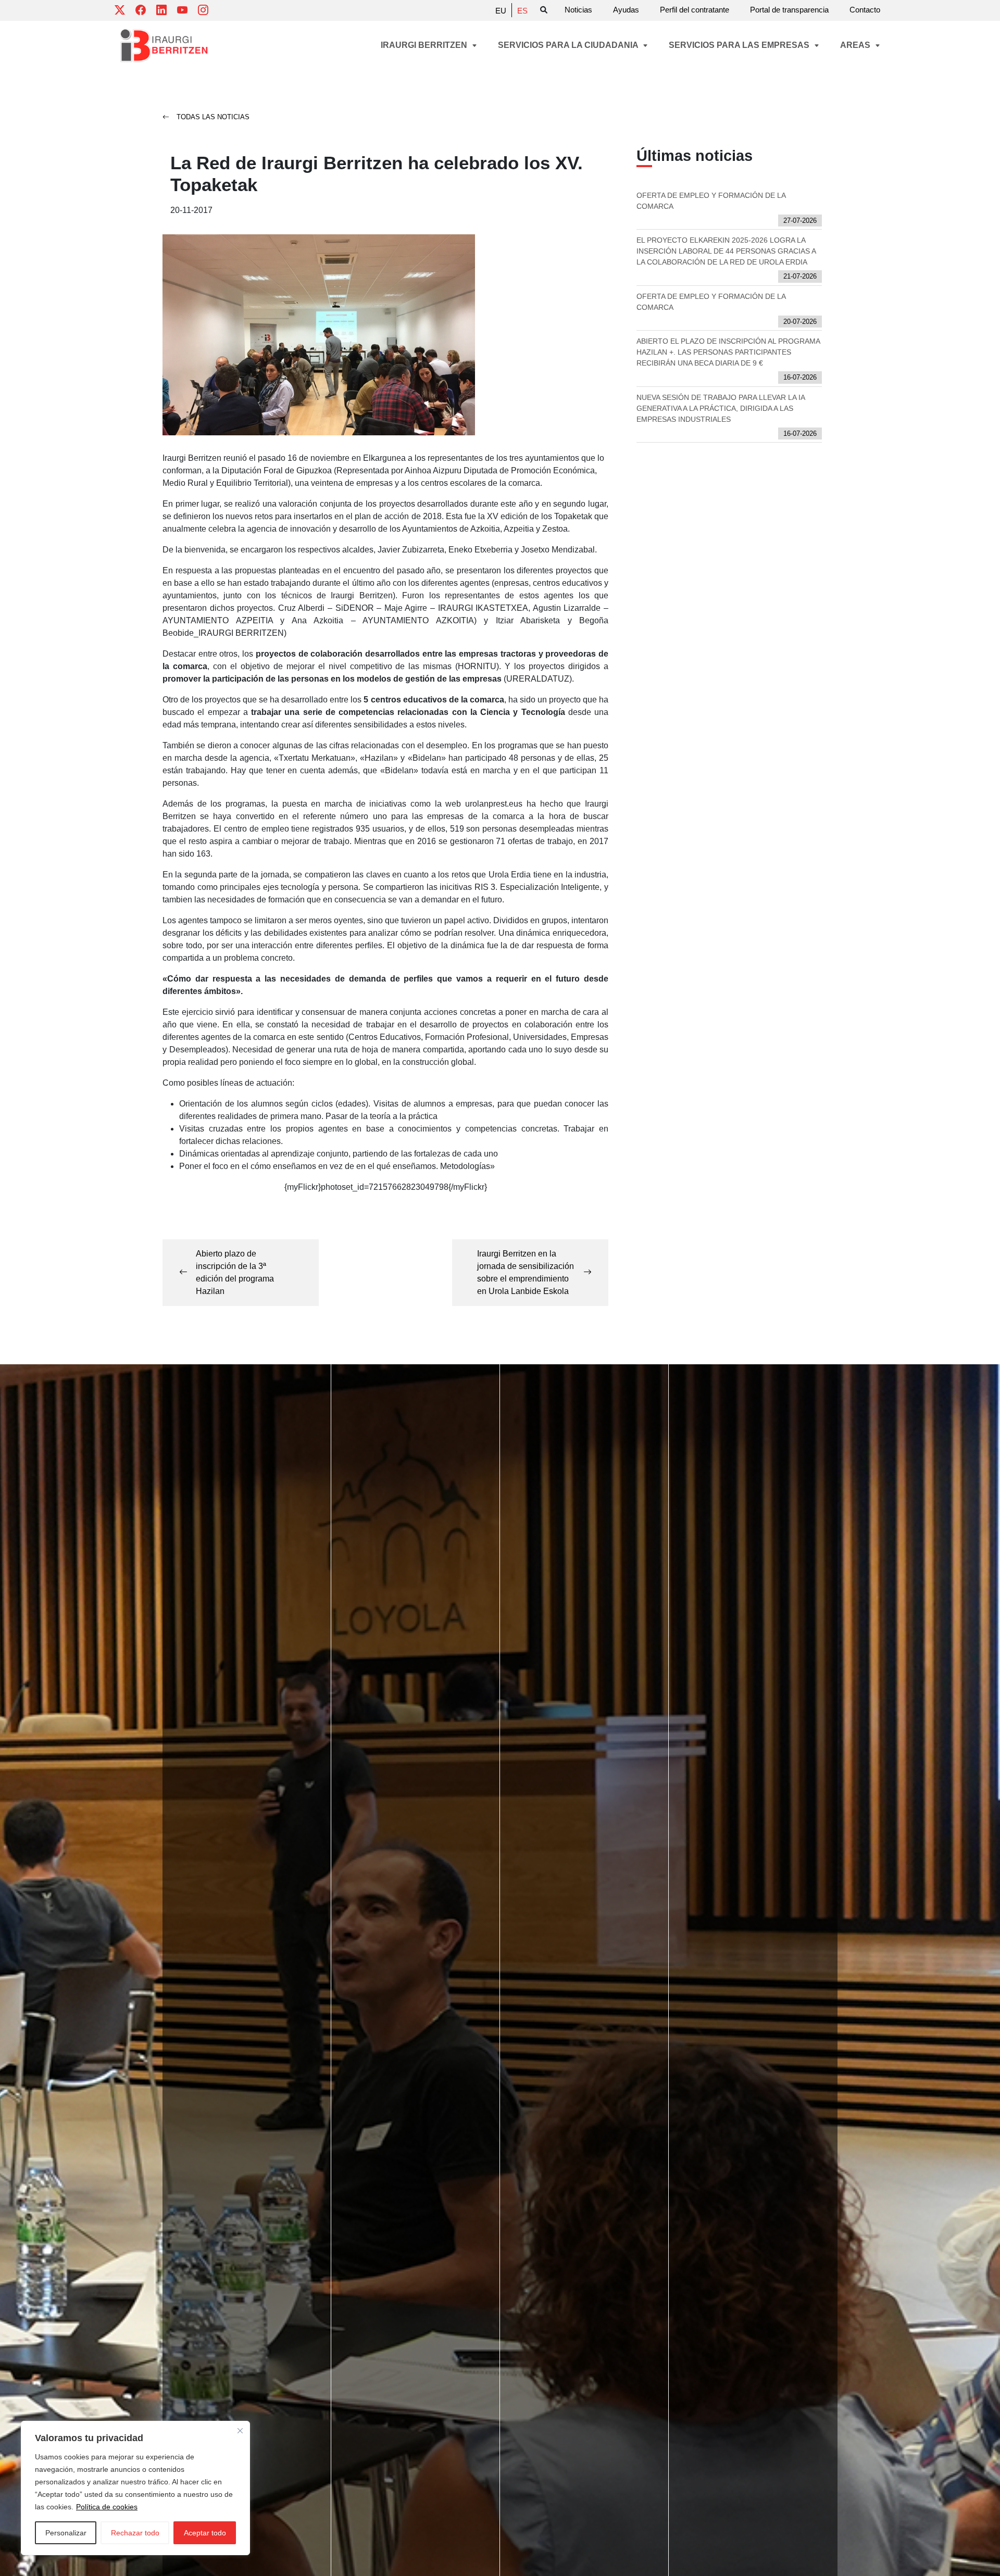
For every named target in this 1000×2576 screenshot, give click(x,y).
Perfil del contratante (695, 10)
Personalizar (66, 2533)
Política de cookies (107, 2507)
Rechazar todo (135, 2533)
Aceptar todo (205, 2533)
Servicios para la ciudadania (569, 45)
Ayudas (626, 10)
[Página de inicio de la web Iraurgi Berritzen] (164, 46)
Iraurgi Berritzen (425, 45)
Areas (856, 45)
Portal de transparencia (789, 10)
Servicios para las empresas (740, 45)
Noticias (578, 10)
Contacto (865, 10)
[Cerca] (240, 2431)
